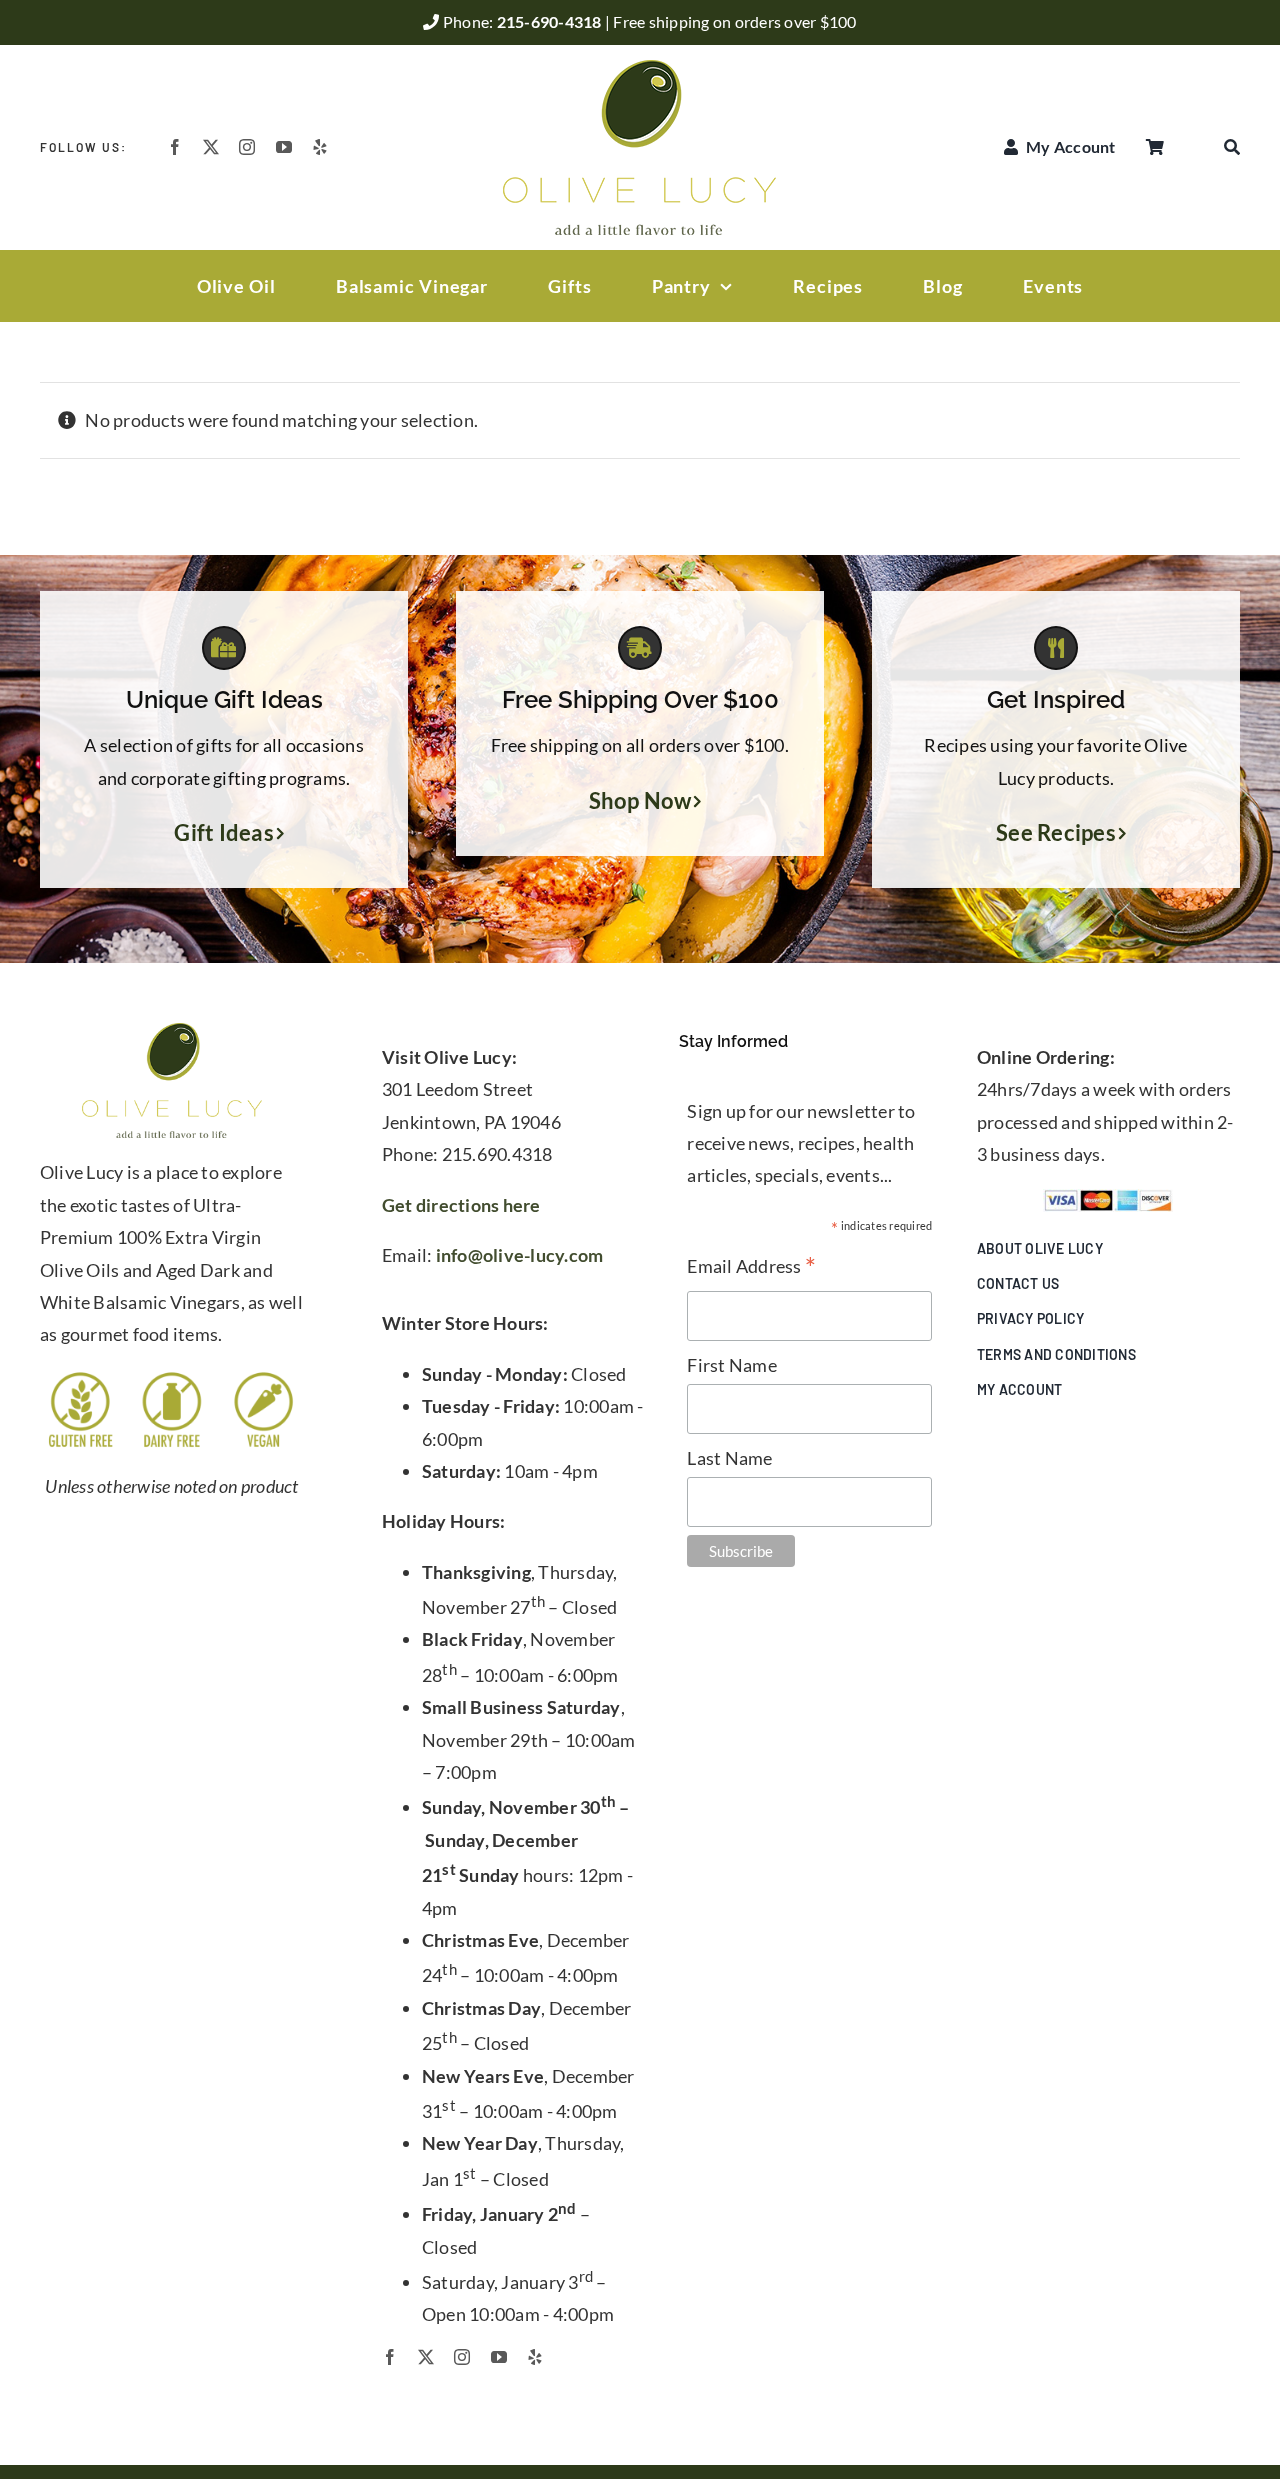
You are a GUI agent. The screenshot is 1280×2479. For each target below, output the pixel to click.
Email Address (751, 1267)
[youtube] (284, 147)
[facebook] (175, 147)
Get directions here (461, 1205)
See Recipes (1056, 833)
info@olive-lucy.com (520, 1255)
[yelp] (320, 147)
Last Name (729, 1458)
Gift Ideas (224, 833)
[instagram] (247, 147)
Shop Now (640, 801)
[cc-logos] (1108, 1198)
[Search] (1232, 147)
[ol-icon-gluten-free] (80, 1378)
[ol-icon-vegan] (263, 1378)
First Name (732, 1365)
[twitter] (211, 147)
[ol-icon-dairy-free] (171, 1378)
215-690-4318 (551, 21)
